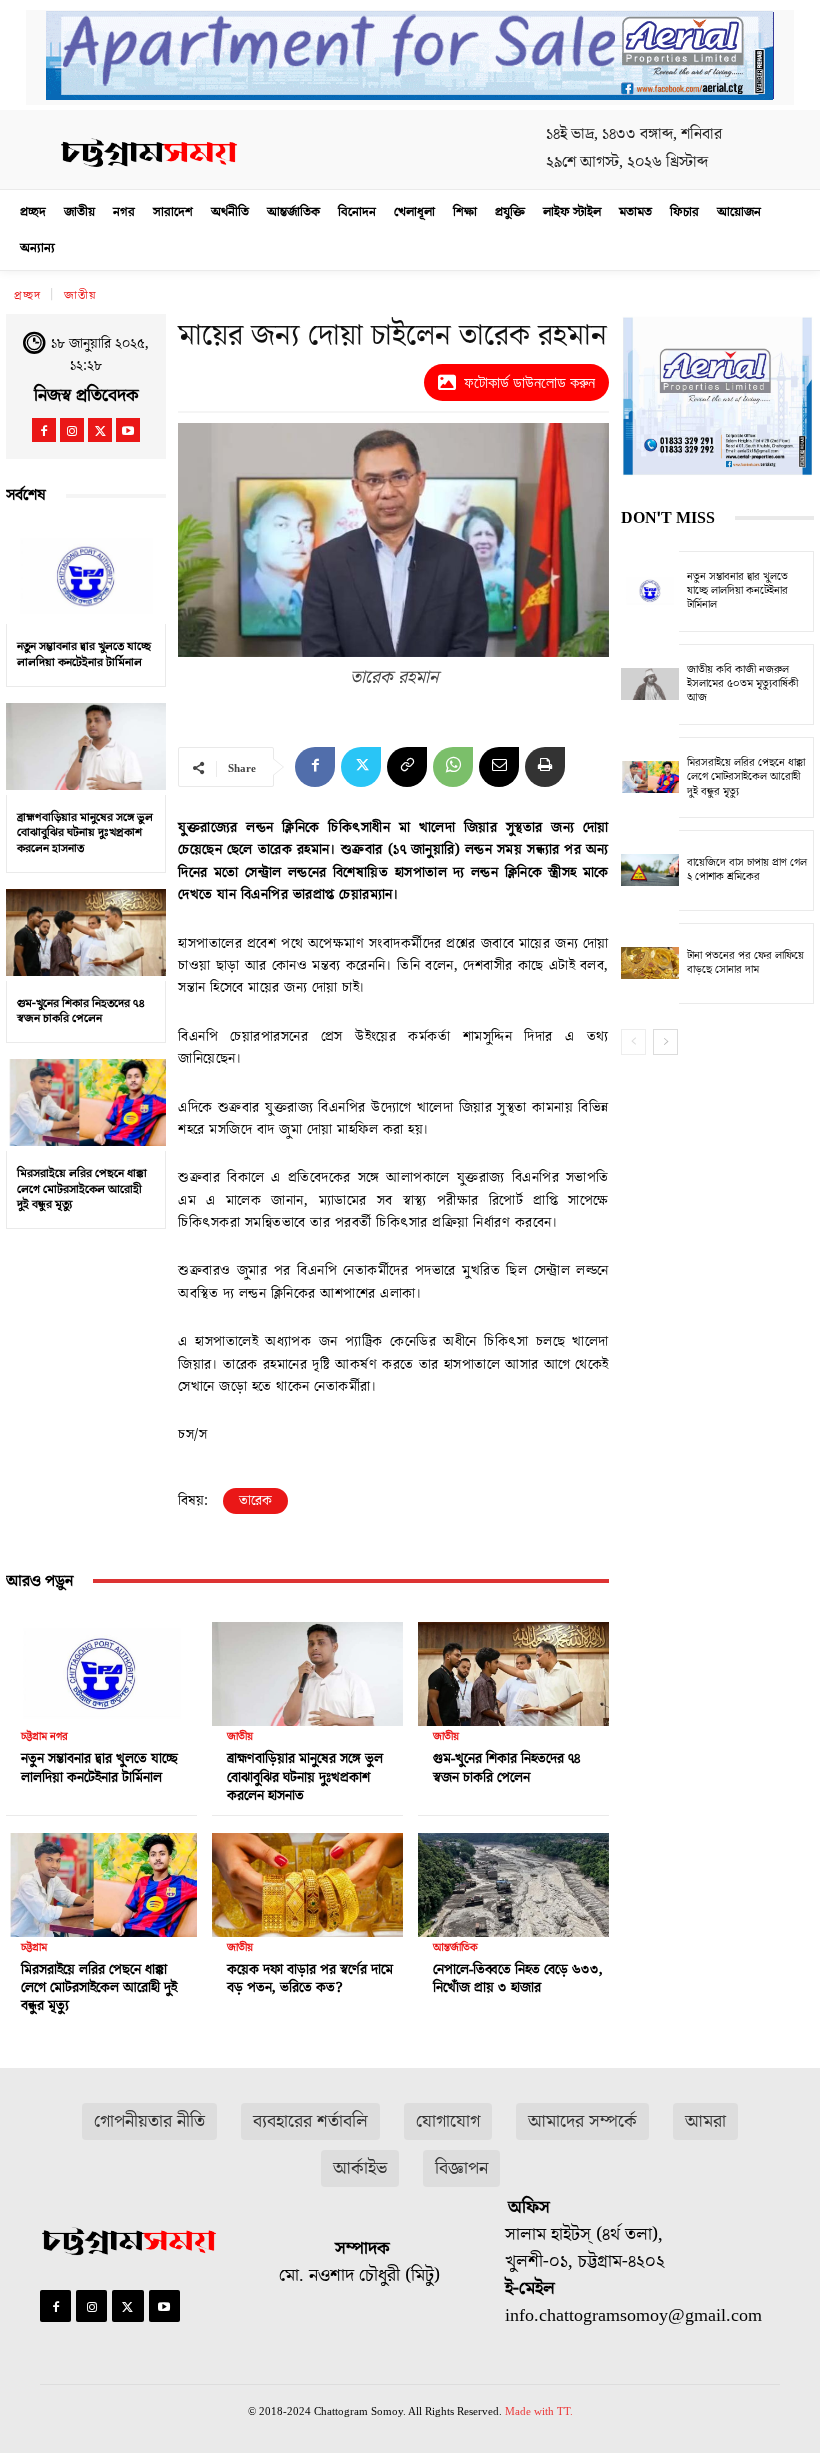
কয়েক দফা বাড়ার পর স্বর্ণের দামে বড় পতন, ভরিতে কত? (310, 1979)
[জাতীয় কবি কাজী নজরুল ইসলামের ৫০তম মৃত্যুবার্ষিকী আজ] (650, 684)
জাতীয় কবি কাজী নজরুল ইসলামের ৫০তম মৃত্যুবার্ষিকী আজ (742, 684)
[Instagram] (72, 430)
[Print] (545, 767)
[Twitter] (100, 430)
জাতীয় (80, 295)
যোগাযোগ (448, 2121)
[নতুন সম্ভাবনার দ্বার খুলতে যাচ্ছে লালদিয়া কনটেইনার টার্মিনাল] (86, 576)
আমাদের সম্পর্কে (582, 2121)
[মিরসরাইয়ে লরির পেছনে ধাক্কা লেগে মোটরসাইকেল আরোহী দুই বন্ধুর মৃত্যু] (86, 1103)
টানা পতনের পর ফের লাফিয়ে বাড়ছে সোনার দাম (745, 962)
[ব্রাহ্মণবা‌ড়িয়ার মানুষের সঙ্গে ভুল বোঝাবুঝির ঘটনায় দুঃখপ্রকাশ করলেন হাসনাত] (86, 747)
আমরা (705, 2121)
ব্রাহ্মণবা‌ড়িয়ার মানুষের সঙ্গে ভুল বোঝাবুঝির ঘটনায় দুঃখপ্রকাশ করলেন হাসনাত (85, 833)
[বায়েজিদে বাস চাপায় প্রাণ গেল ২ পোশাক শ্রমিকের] (650, 870)
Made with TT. (539, 2411)
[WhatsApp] (453, 767)
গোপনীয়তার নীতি (149, 2121)
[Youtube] (128, 430)
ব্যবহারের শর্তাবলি (310, 2121)
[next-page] (665, 1042)
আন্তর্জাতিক (455, 1947)
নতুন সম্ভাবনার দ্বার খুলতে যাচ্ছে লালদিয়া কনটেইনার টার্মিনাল (84, 654)
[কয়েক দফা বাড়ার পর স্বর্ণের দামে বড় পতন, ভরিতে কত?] (307, 1879)
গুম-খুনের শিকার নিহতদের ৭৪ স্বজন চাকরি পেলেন (80, 1011)
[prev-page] (633, 1042)
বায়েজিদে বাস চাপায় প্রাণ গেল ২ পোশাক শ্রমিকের (747, 869)
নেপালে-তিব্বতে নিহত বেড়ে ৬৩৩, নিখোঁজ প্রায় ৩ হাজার (518, 1979)
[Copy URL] (407, 767)
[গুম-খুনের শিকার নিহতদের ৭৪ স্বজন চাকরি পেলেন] (86, 933)
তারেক (255, 1501)
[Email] (499, 767)
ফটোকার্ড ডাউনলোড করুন (529, 382)
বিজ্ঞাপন (461, 2168)
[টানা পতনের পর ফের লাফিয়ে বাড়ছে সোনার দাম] (650, 963)
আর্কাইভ (360, 2168)
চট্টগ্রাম (34, 1947)
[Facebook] (44, 430)
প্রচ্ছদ (27, 295)
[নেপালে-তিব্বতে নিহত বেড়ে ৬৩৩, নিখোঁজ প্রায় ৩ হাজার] (513, 1879)
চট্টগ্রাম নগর (44, 1736)
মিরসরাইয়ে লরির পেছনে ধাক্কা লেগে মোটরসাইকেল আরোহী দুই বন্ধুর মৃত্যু (82, 1189)
